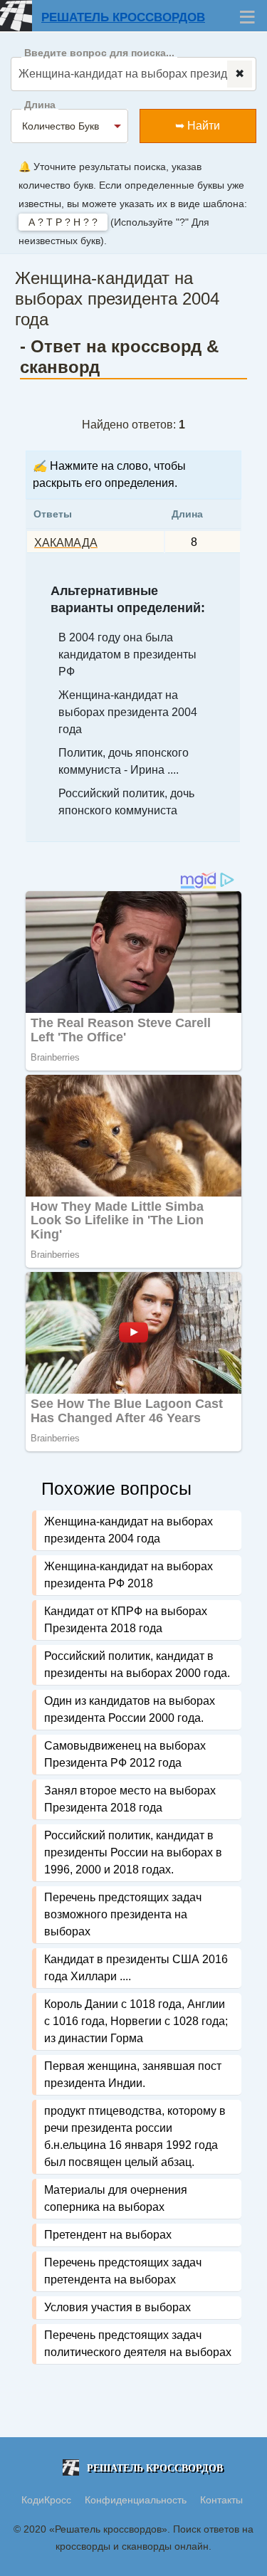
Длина (40, 105)
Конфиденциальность (137, 2500)
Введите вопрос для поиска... (99, 53)
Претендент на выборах (108, 2235)
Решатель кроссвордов (123, 17)
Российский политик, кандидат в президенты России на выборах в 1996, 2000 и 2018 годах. (133, 1852)
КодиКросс (46, 2500)
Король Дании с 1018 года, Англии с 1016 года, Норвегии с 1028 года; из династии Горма (136, 2021)
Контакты (221, 2500)
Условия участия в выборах (117, 2307)
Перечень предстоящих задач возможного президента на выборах (123, 1914)
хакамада (66, 543)
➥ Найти (198, 126)
